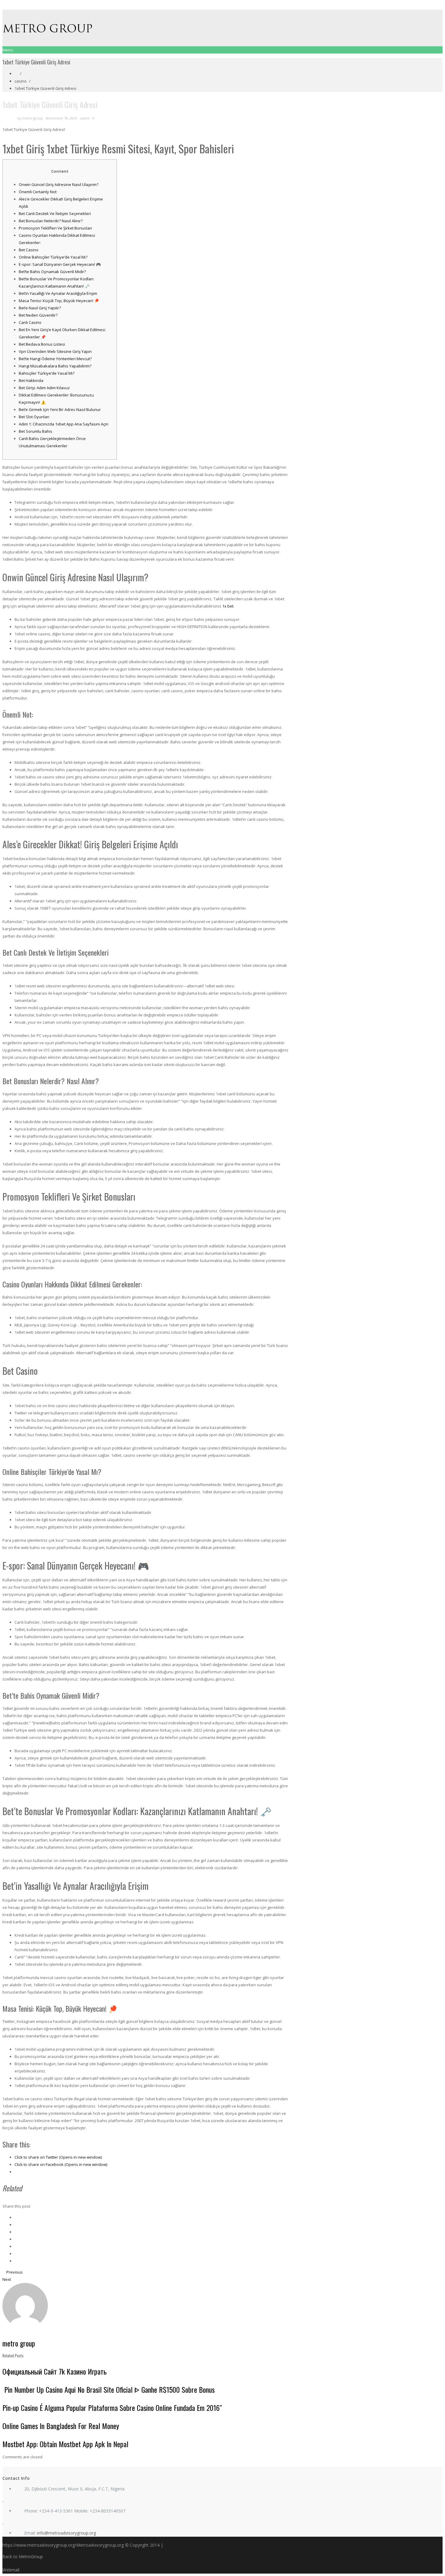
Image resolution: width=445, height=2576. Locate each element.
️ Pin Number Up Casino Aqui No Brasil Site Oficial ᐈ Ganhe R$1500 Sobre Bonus (109, 2389)
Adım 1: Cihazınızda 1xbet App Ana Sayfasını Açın (64, 424)
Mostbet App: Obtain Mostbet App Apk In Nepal (65, 2444)
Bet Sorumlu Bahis (36, 431)
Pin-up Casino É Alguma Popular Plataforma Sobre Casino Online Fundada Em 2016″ (112, 2408)
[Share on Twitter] (16, 2225)
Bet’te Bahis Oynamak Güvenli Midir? (52, 272)
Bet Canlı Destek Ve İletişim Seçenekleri (55, 214)
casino (21, 81)
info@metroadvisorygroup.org (66, 2533)
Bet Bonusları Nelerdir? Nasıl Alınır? (51, 221)
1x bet (228, 606)
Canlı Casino (30, 322)
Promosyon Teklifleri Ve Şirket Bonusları (55, 228)
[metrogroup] (222, 28)
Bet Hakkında (31, 380)
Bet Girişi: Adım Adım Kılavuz (44, 388)
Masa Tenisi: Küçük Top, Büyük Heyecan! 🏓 (59, 301)
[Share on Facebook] (16, 2217)
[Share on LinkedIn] (16, 2232)
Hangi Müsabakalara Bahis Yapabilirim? (55, 366)
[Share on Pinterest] (16, 2239)
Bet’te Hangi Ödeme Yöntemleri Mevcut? (55, 359)
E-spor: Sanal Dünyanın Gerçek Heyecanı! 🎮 (60, 264)
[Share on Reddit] (16, 2246)
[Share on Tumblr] (16, 2254)
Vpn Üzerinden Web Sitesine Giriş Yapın (55, 351)
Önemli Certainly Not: (38, 192)
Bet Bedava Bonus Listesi (42, 344)
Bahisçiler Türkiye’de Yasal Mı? (47, 373)
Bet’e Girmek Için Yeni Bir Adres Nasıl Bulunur (60, 409)
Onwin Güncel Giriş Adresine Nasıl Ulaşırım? (59, 184)
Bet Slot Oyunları (34, 417)
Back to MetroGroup (23, 2556)
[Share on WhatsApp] (16, 2261)
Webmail (11, 2570)
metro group (33, 118)
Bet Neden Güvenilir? (38, 315)
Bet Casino (29, 250)
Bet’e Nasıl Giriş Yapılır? (40, 308)
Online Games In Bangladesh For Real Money (61, 2426)
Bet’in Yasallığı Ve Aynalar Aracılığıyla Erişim (58, 293)
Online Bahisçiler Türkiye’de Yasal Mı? (53, 257)
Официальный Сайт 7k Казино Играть (54, 2371)
